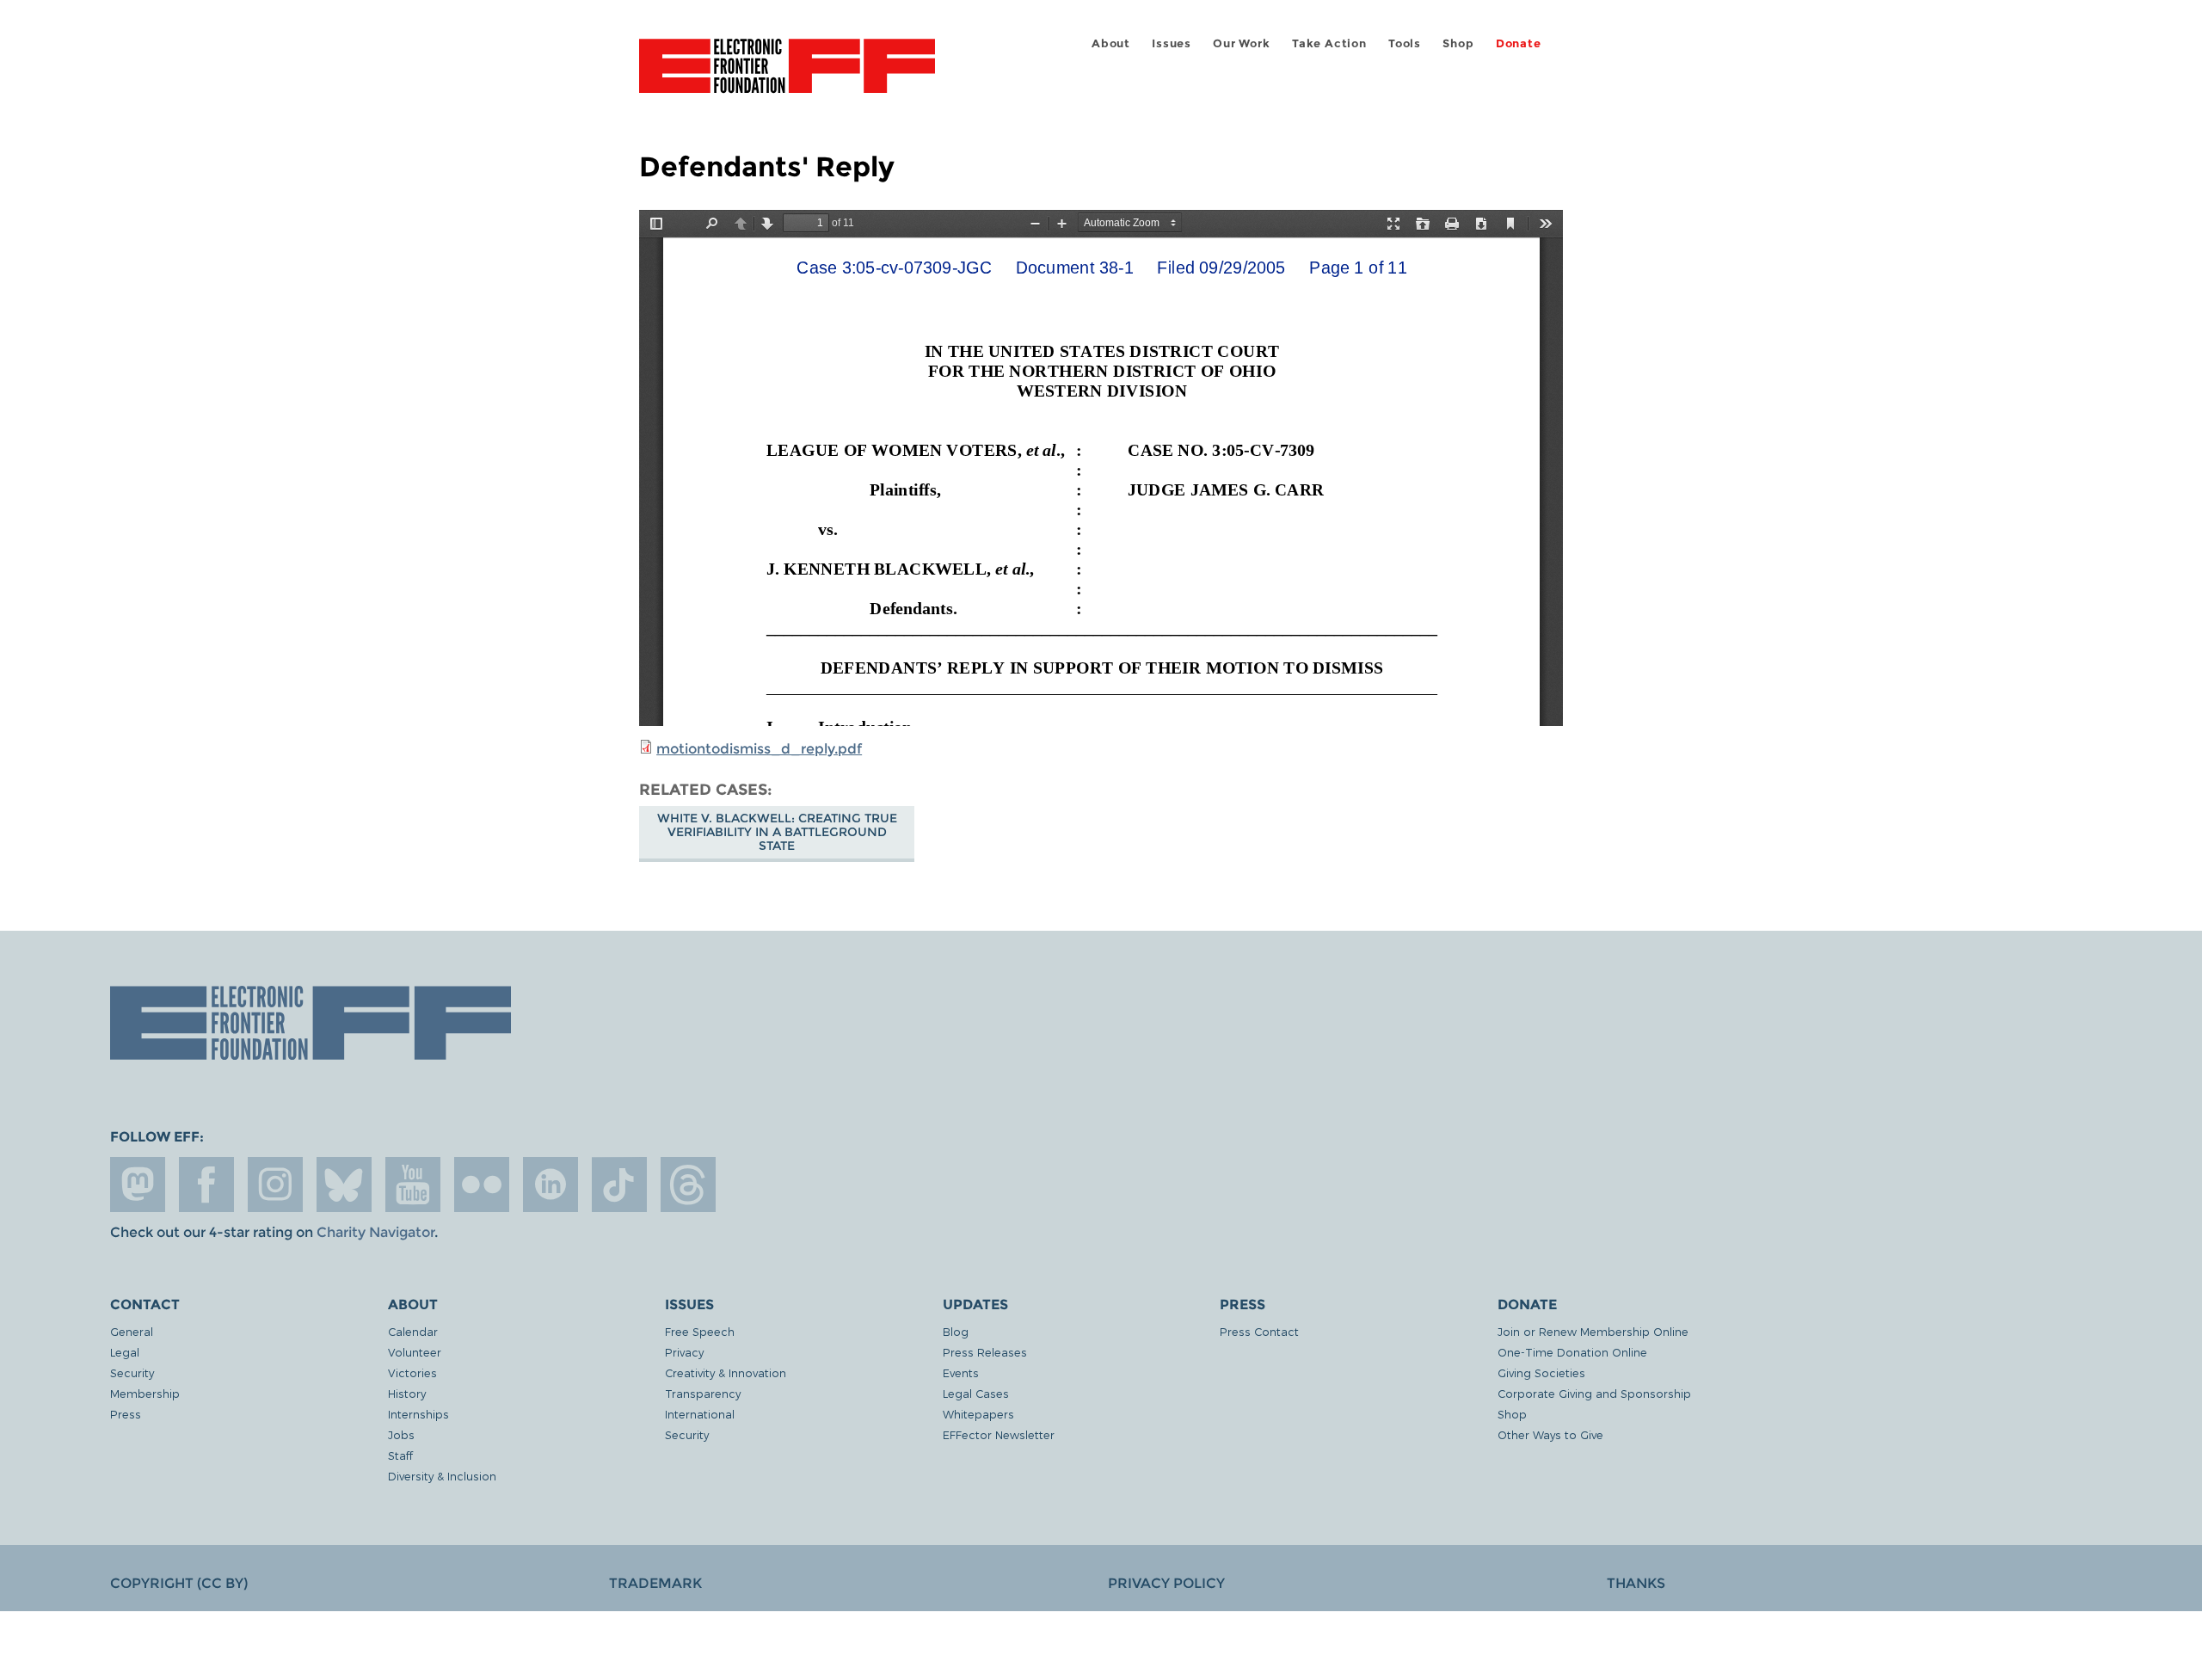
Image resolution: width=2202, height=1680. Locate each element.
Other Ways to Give (1550, 1434)
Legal (125, 1352)
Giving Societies (1541, 1372)
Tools (1405, 43)
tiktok (619, 1185)
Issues (1172, 43)
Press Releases (985, 1352)
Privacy (684, 1352)
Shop (1458, 43)
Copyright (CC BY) (179, 1583)
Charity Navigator (375, 1232)
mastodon (138, 1185)
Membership (145, 1393)
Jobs (401, 1434)
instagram (275, 1185)
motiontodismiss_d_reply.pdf (759, 749)
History (407, 1393)
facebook (206, 1185)
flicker (482, 1185)
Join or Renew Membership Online (1593, 1331)
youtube (413, 1185)
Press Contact (1259, 1331)
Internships (418, 1414)
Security (132, 1372)
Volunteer (415, 1352)
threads (688, 1185)
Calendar (413, 1331)
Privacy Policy (1166, 1583)
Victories (412, 1372)
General (132, 1331)
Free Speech (700, 1331)
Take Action (1329, 43)
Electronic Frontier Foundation (787, 76)
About (1111, 43)
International (700, 1414)
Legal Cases (976, 1393)
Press (126, 1414)
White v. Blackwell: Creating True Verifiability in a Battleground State (777, 832)
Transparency (703, 1393)
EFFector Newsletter (999, 1434)
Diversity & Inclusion (442, 1476)
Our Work (1241, 43)
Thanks (1636, 1583)
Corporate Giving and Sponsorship (1594, 1393)
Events (961, 1372)
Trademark (655, 1583)
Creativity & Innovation (726, 1372)
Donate (1519, 43)
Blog (956, 1331)
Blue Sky (344, 1185)
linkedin (550, 1185)
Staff (400, 1455)
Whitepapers (978, 1414)
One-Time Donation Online (1572, 1352)
